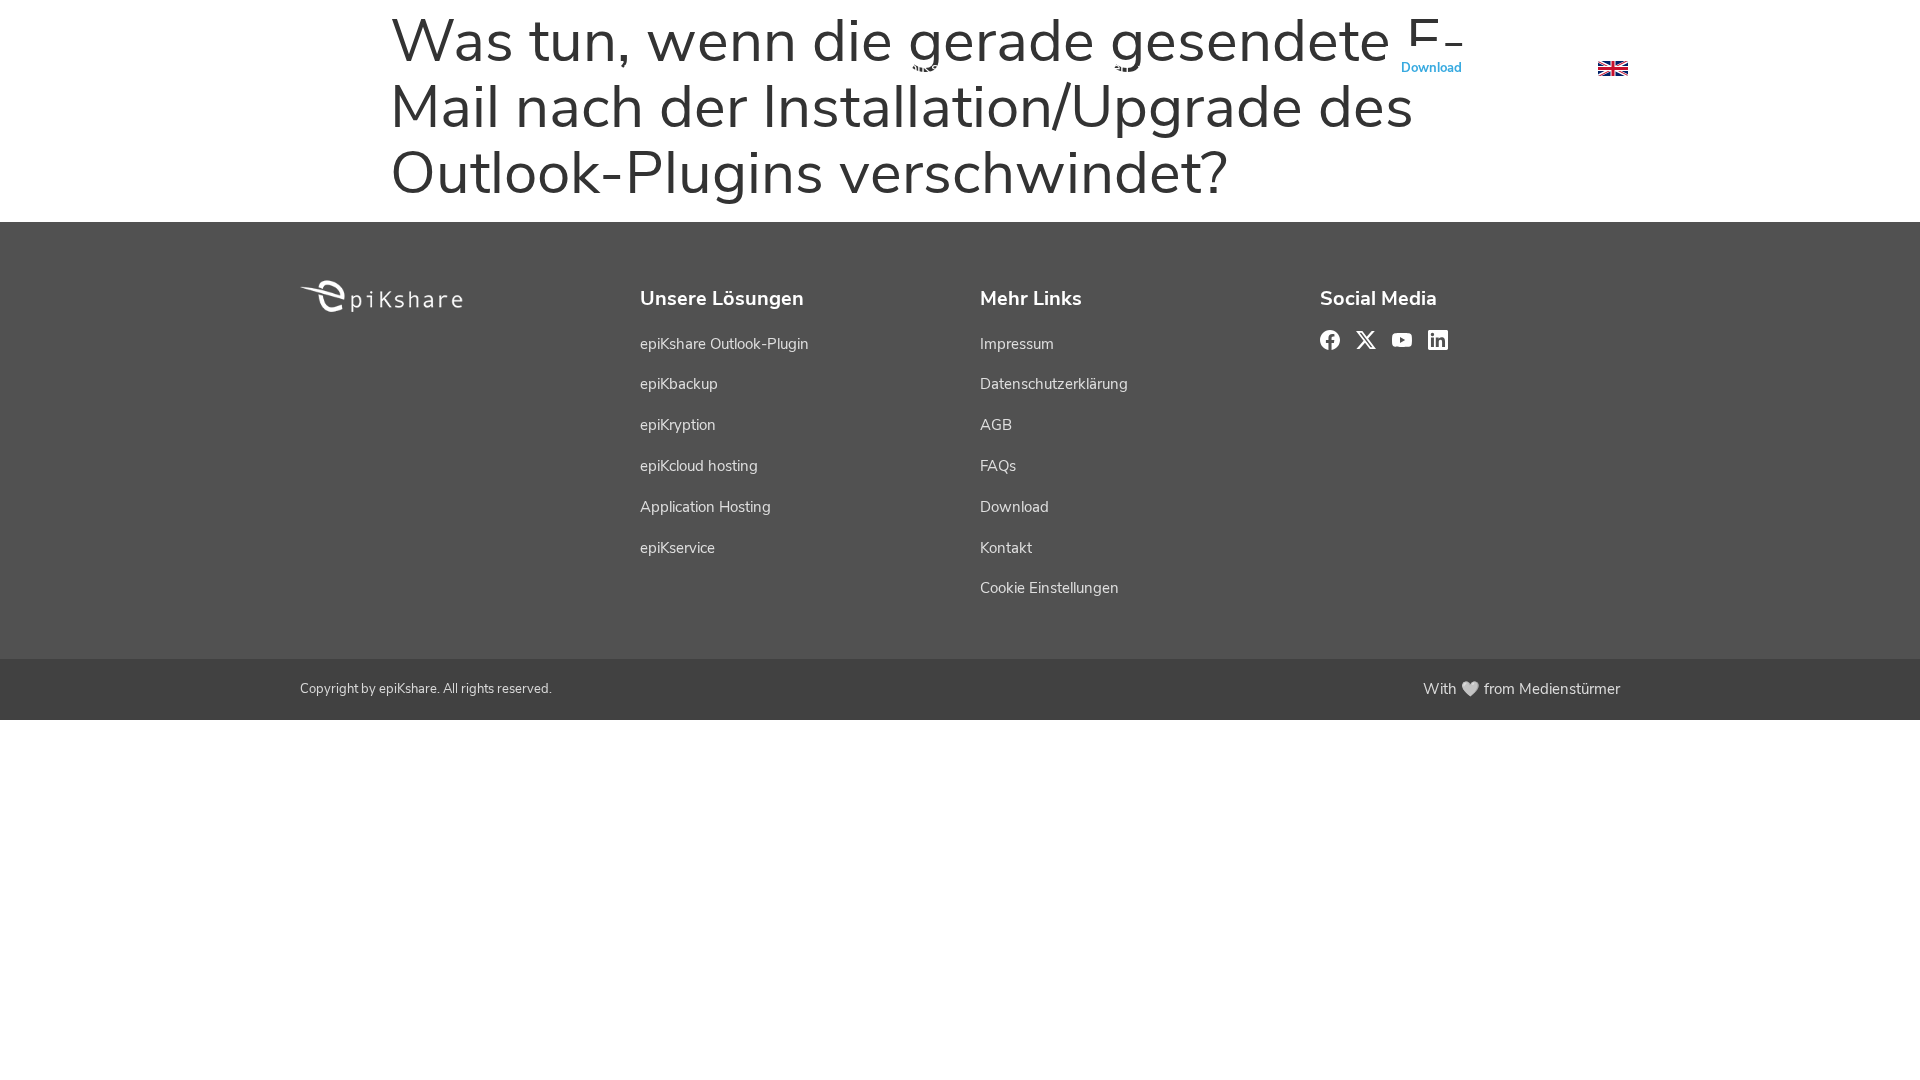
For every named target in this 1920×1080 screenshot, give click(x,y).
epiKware (626, 68)
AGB (996, 425)
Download (1431, 68)
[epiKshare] (375, 68)
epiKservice (940, 68)
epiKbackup (679, 384)
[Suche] (1562, 68)
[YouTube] (1514, 68)
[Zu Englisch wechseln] (1613, 68)
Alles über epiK (1261, 68)
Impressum (1017, 344)
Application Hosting (705, 507)
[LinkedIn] (1438, 340)
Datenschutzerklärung (1054, 384)
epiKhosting (779, 68)
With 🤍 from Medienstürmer (1521, 689)
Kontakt (1006, 548)
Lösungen (1094, 68)
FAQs (998, 466)
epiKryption (678, 425)
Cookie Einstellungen (1049, 588)
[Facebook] (1330, 340)
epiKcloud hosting (699, 466)
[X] (1366, 340)
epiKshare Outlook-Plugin (724, 344)
